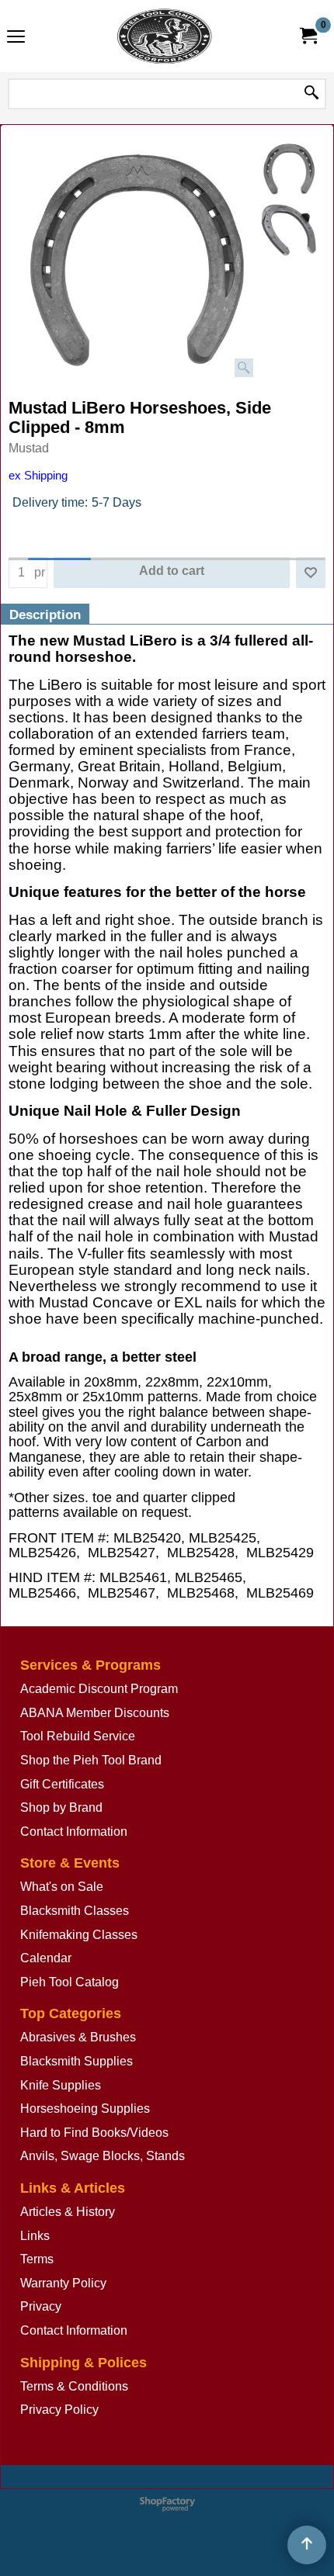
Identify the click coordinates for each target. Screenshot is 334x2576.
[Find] (311, 94)
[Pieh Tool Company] (164, 36)
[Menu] (16, 38)
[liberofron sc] (289, 230)
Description (45, 615)
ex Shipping (38, 476)
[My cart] (308, 36)
